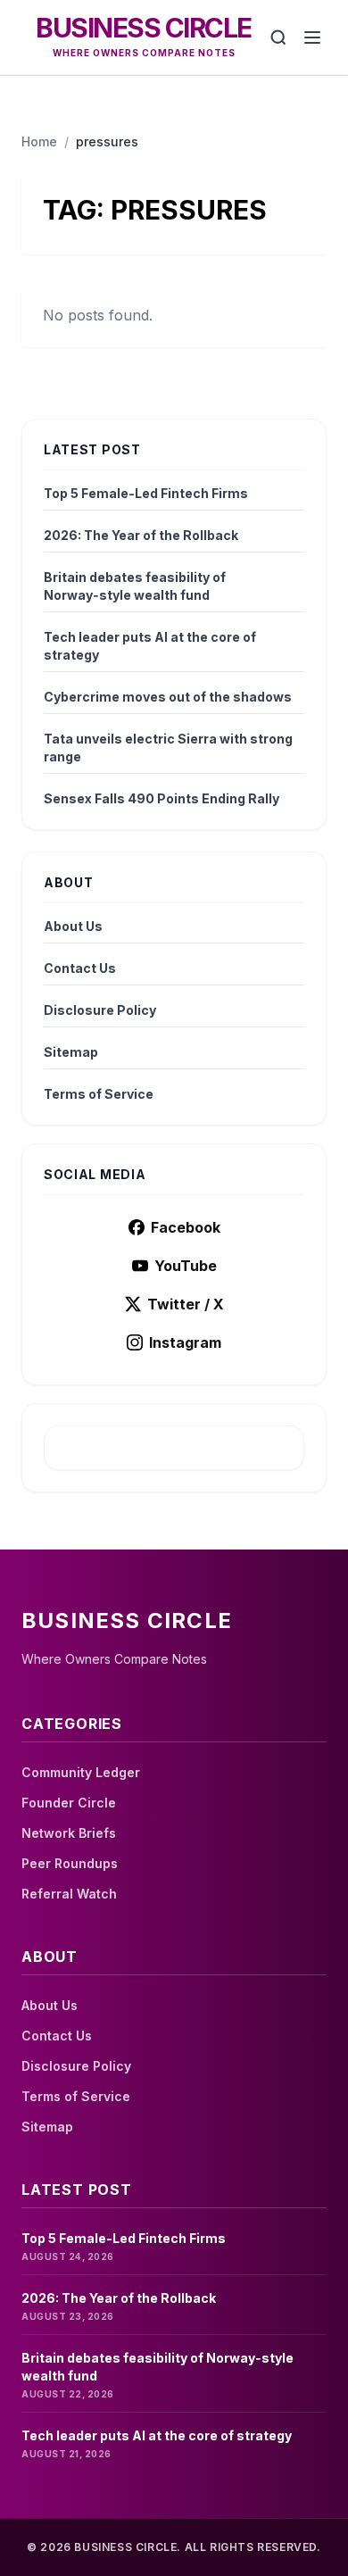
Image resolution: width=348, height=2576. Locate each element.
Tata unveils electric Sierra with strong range (168, 748)
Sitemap (71, 1052)
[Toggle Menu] (312, 37)
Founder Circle (69, 1803)
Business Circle (144, 28)
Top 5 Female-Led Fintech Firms (146, 493)
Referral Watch (69, 1894)
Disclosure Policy (100, 1010)
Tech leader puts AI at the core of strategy (150, 646)
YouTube (186, 1266)
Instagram (185, 1342)
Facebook (186, 1227)
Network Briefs (69, 1833)
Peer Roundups (70, 1863)
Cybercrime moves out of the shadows (168, 697)
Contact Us (80, 968)
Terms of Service (99, 1094)
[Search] (278, 37)
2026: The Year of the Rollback (141, 535)
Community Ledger (81, 1772)
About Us (73, 926)
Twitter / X (186, 1304)
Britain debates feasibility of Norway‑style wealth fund (135, 586)
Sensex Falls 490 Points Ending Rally (162, 798)
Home (39, 141)
